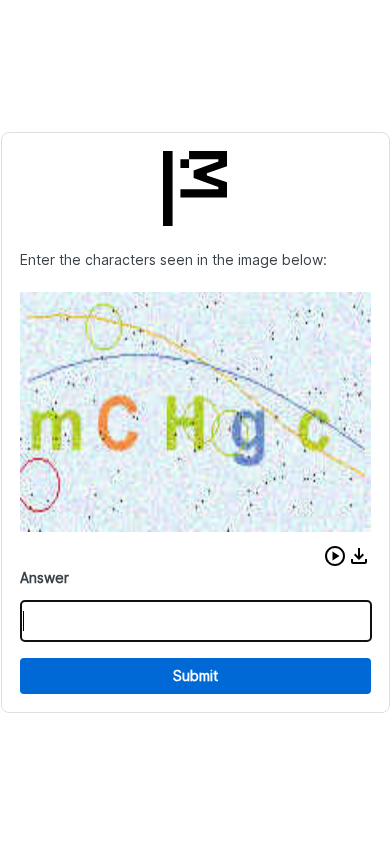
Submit (195, 675)
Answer (44, 577)
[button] (335, 556)
